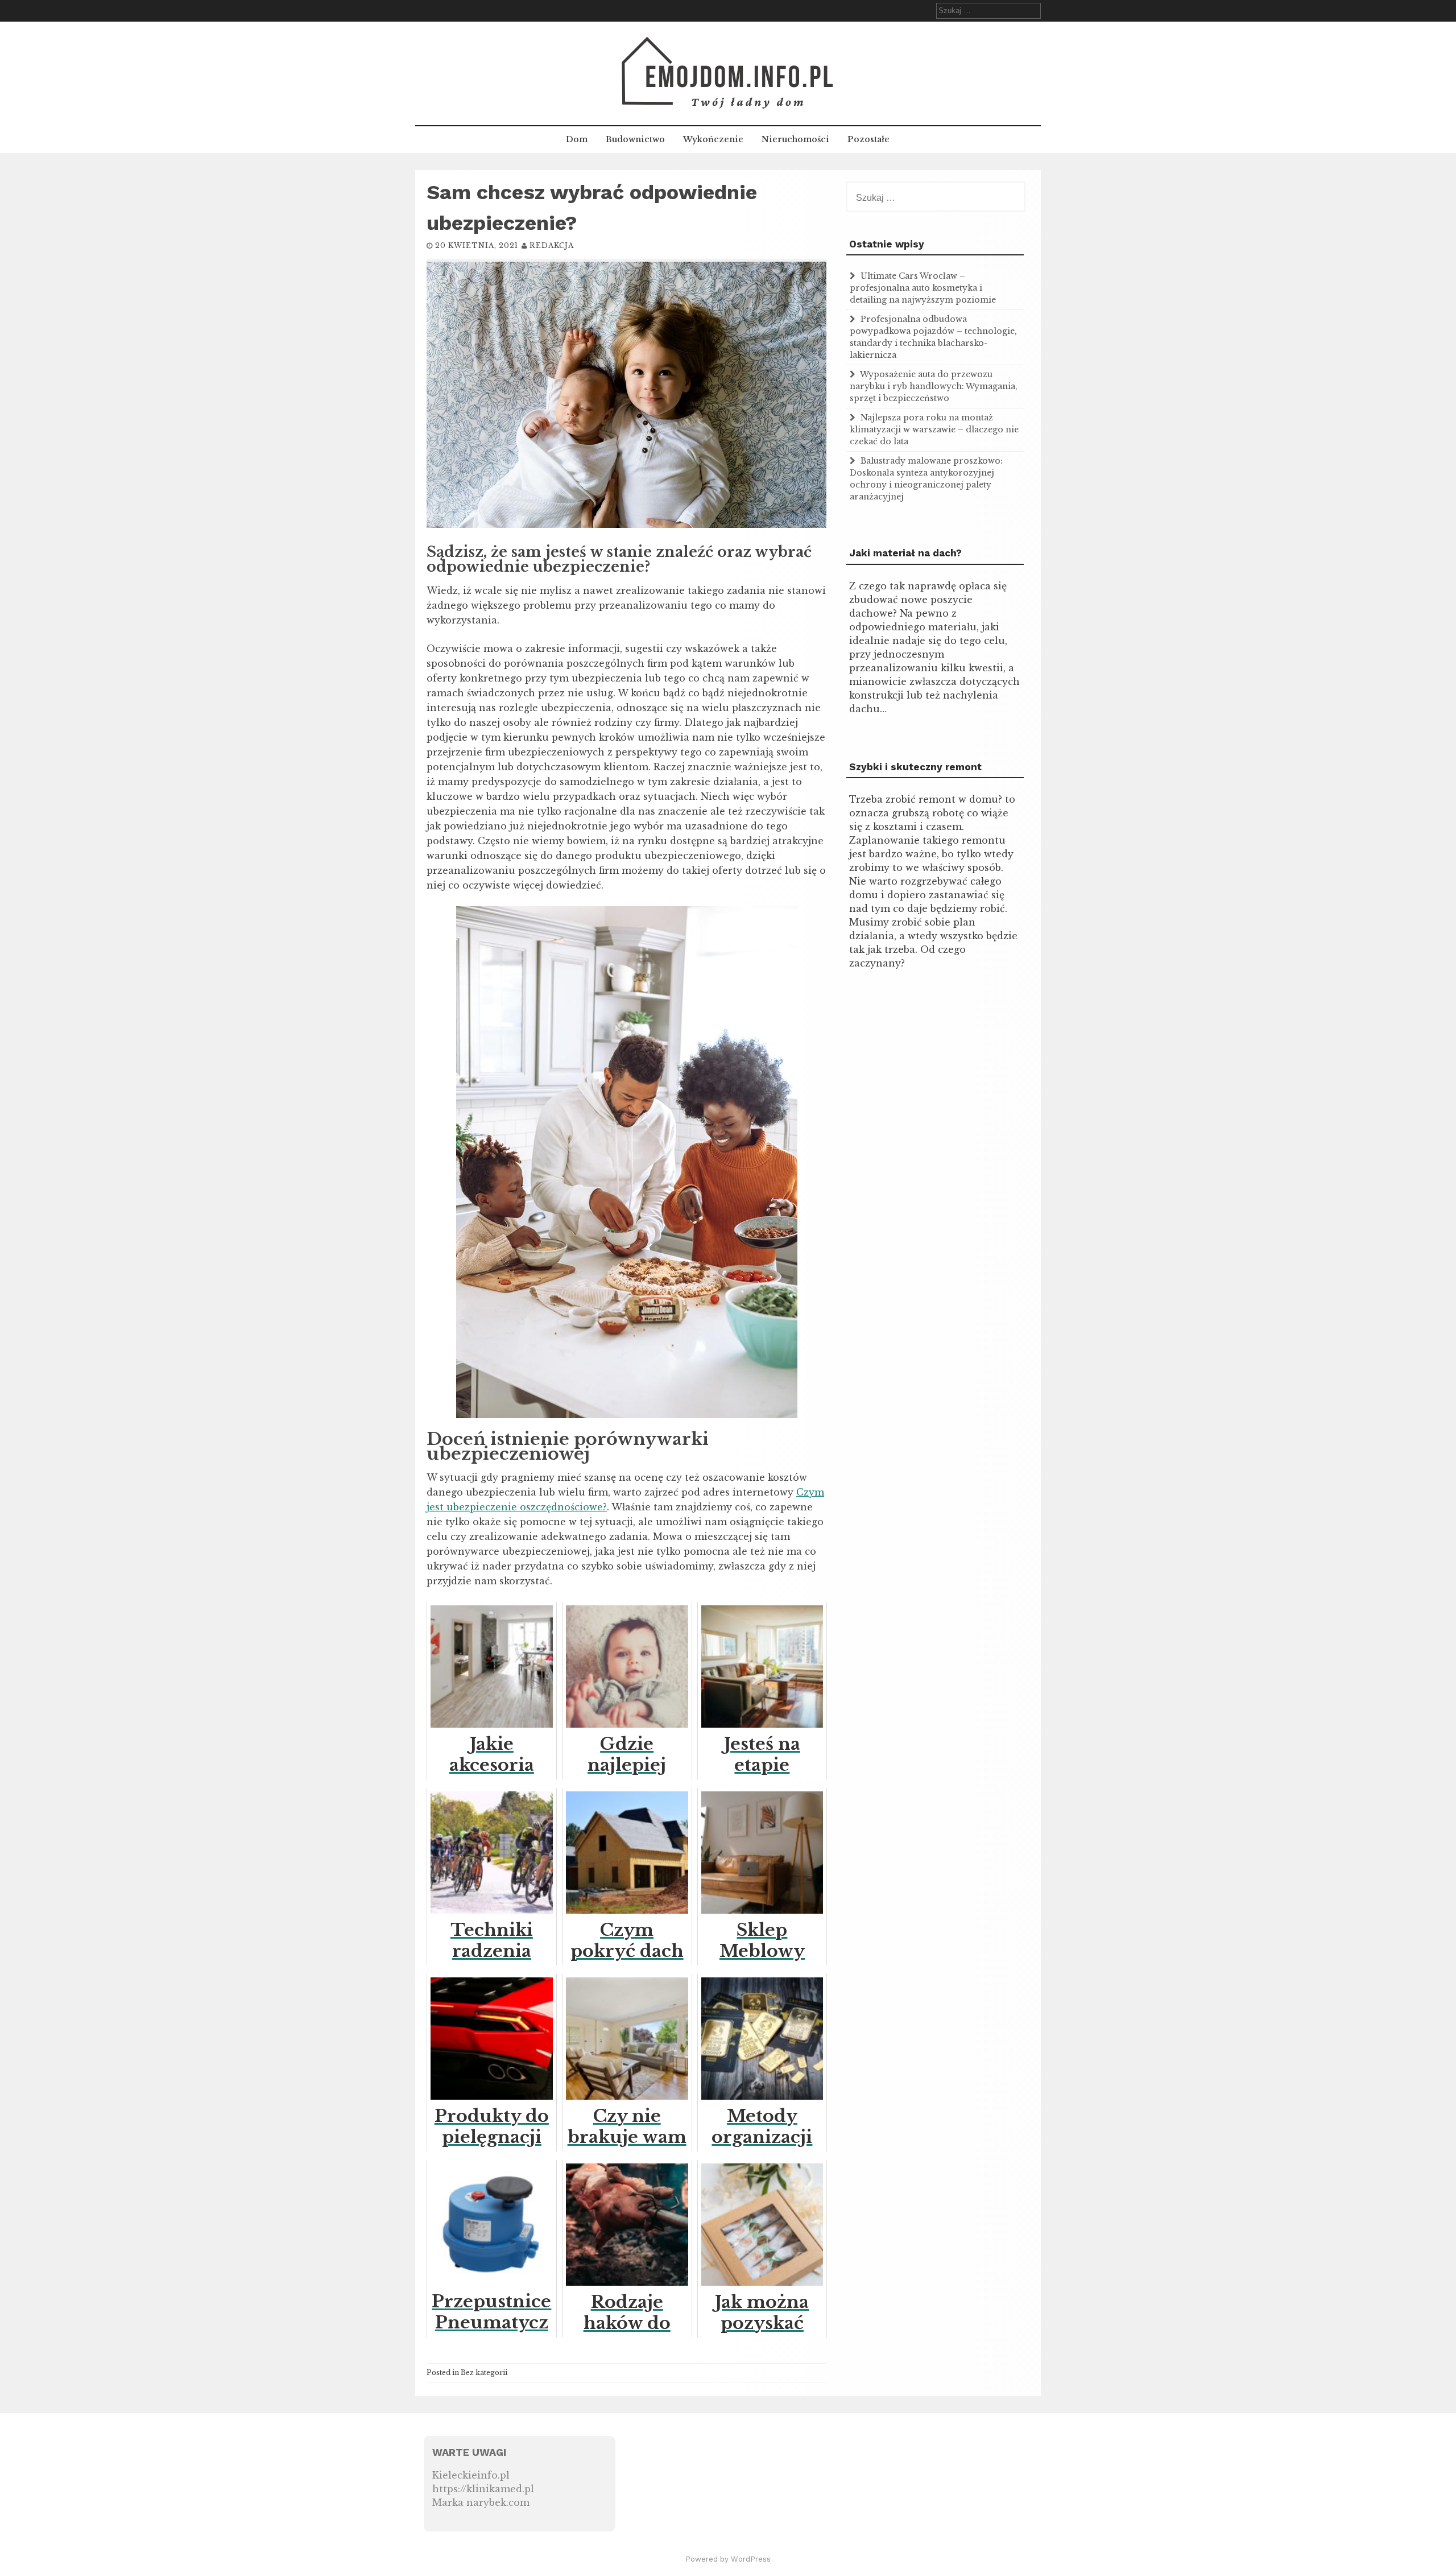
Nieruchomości (795, 139)
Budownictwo (635, 139)
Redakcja (552, 245)
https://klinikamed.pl (483, 2489)
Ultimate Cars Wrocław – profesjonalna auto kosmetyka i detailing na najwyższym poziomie (923, 288)
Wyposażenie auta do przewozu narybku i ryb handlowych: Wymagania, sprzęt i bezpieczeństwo (934, 386)
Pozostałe (868, 139)
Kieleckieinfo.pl (471, 2475)
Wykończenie (713, 139)
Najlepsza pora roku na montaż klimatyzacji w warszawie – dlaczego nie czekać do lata (934, 429)
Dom (577, 139)
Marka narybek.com (481, 2502)
